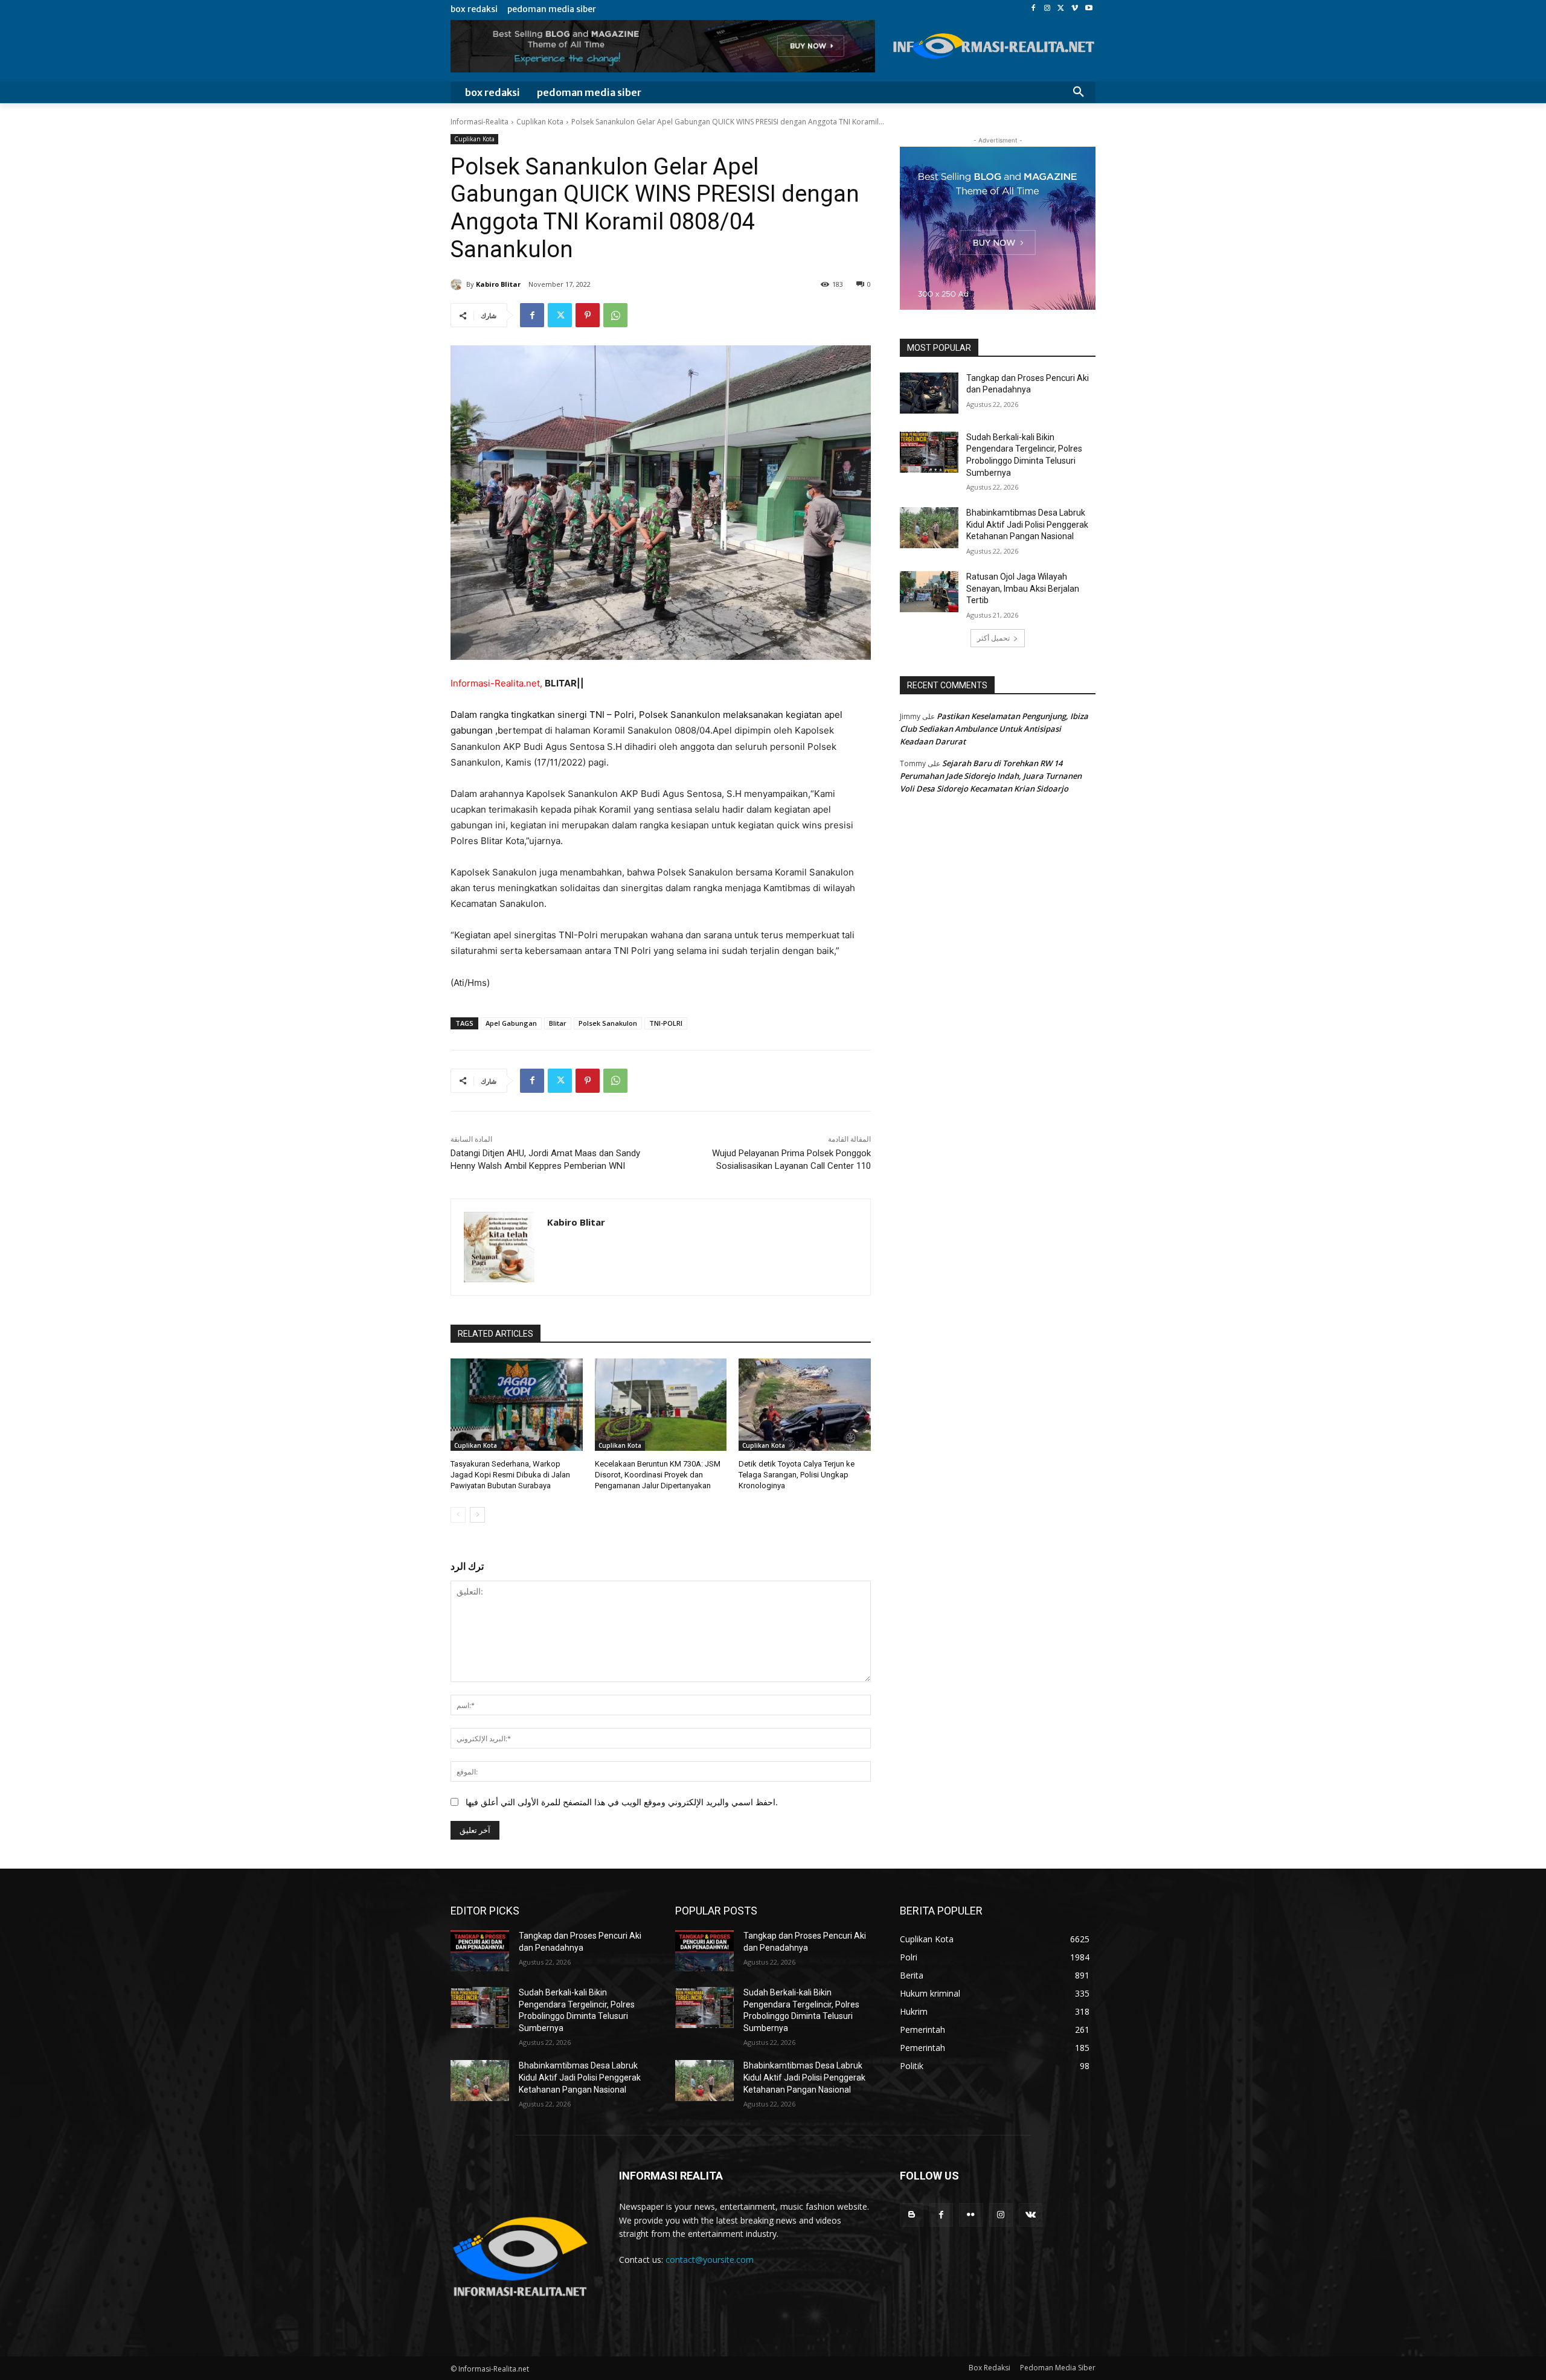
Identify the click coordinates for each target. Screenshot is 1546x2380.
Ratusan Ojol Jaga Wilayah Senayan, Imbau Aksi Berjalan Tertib (1023, 588)
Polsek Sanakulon (608, 1023)
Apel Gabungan (511, 1023)
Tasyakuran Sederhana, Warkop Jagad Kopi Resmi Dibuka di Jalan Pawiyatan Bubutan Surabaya (510, 1475)
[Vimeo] (1075, 9)
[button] (1079, 92)
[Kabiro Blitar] (458, 284)
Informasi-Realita (480, 122)
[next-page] (477, 1515)
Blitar (558, 1023)
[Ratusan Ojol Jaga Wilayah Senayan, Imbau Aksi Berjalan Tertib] (929, 592)
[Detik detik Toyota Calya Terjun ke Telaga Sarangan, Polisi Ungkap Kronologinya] (805, 1405)
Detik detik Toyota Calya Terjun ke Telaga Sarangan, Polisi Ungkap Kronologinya (797, 1475)
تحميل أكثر (993, 638)
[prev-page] (458, 1515)
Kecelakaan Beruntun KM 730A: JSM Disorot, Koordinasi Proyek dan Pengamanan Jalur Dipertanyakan (658, 1475)
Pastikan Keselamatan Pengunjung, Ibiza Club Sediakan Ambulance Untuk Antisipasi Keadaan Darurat (994, 729)
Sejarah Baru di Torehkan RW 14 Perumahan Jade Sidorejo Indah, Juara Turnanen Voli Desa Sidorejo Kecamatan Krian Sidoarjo (991, 776)
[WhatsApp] (615, 315)
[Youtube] (1089, 9)
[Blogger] (912, 2215)
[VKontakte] (1031, 2215)
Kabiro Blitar (498, 284)
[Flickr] (971, 2215)
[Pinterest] (588, 315)
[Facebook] (1034, 9)
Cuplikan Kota (540, 122)
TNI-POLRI (666, 1023)
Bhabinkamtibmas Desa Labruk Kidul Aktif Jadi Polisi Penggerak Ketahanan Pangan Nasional (1027, 524)
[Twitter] (1061, 9)
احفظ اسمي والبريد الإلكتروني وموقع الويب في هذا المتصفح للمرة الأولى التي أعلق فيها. (622, 1802)
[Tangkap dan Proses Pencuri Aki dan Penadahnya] (929, 393)
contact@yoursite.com (710, 2260)
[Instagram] (1047, 9)
